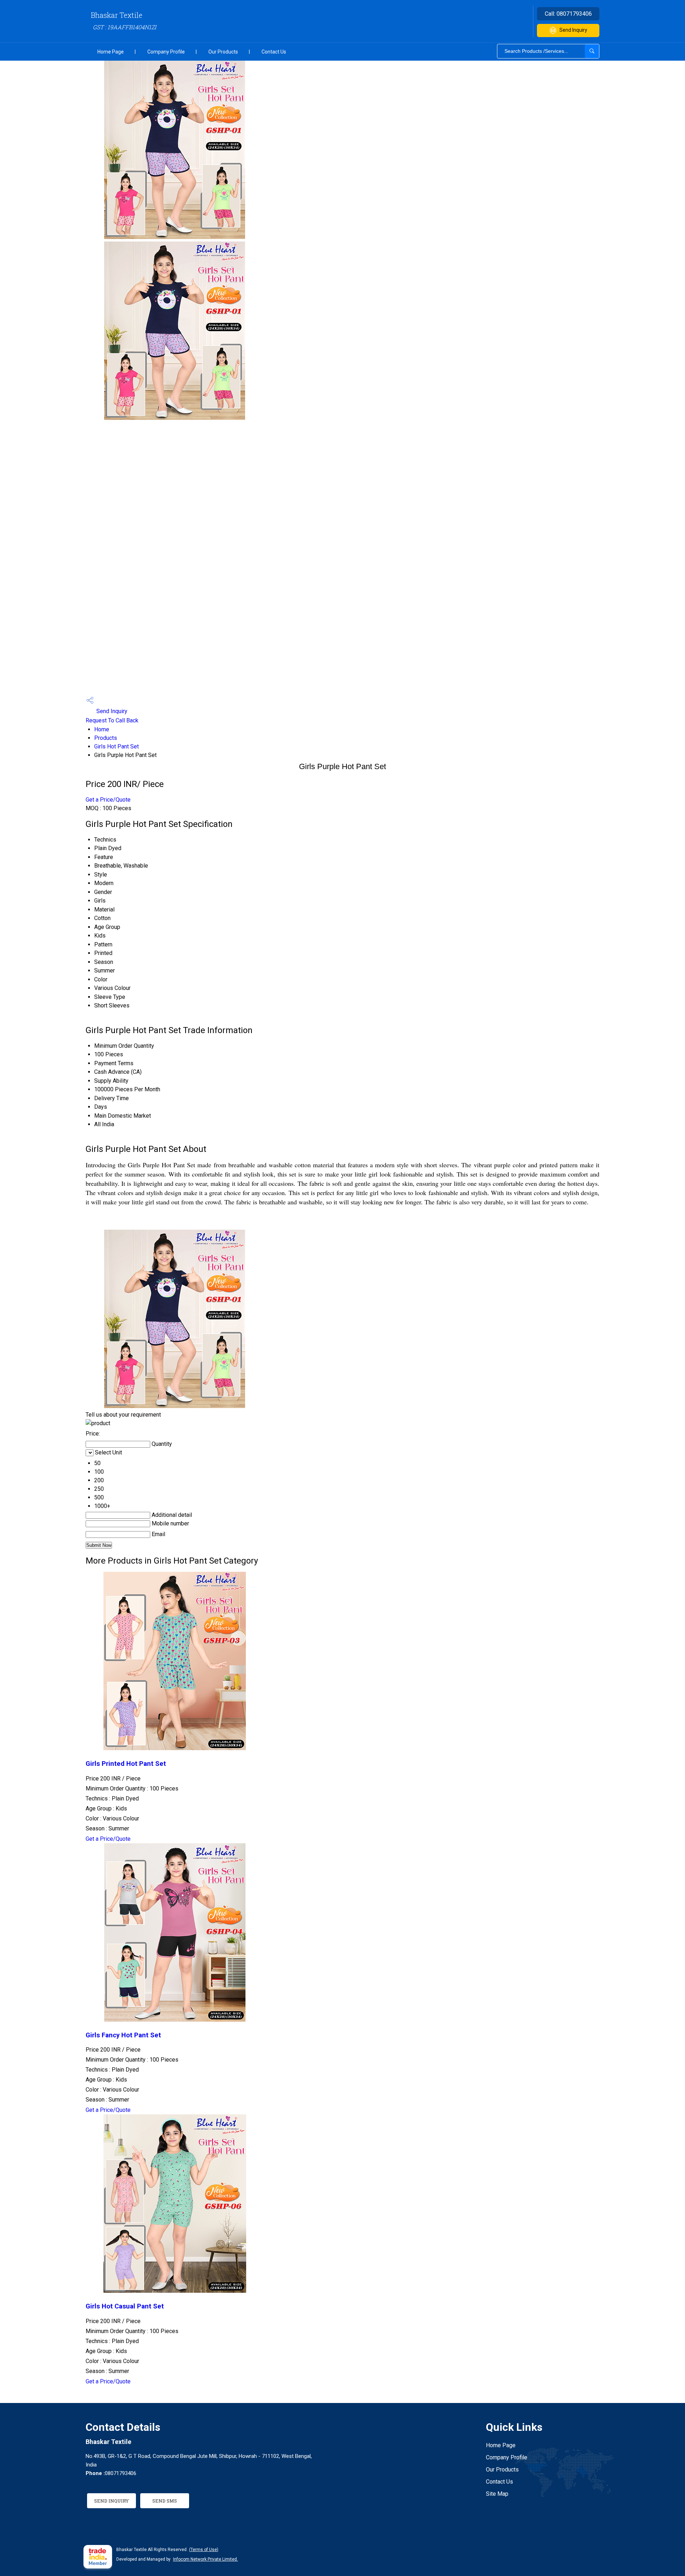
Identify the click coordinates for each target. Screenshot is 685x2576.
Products (106, 738)
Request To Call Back (112, 720)
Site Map (497, 2494)
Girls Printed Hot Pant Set (126, 1764)
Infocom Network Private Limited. (205, 2559)
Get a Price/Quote (108, 800)
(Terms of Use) (204, 2550)
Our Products (223, 52)
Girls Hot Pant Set (116, 746)
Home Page (111, 52)
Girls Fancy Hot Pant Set (123, 2035)
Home (102, 729)
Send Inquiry (573, 30)
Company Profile (166, 52)
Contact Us (274, 52)
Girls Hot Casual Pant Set (125, 2306)
